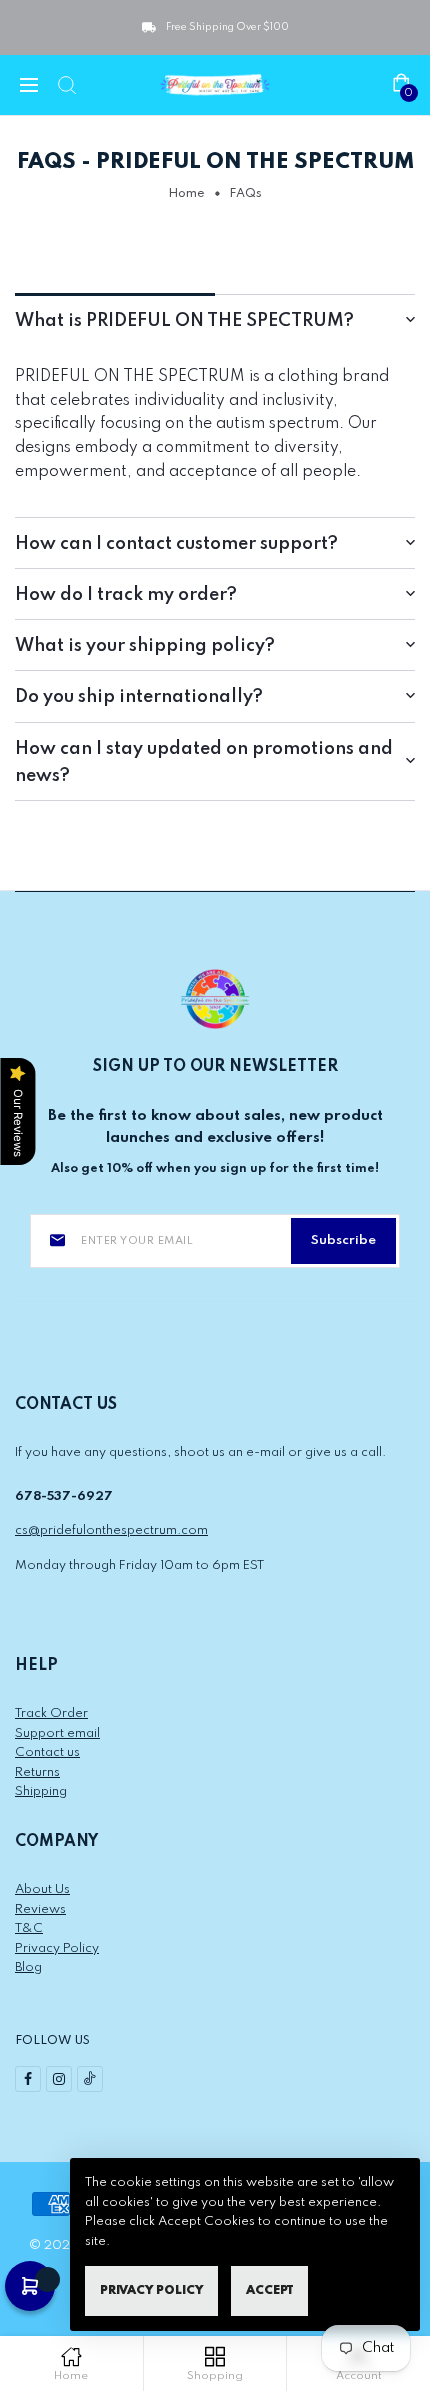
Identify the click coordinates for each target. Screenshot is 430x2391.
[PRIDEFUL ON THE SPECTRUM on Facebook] (28, 2079)
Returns (37, 1772)
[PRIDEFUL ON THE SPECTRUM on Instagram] (59, 2079)
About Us (42, 1889)
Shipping (41, 1791)
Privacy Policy (57, 1948)
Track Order (51, 1713)
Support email (57, 1733)
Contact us (47, 1752)
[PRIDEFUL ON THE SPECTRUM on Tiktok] (90, 2079)
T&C (29, 1928)
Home (186, 194)
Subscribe (343, 1240)
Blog (28, 1967)
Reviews (40, 1909)
